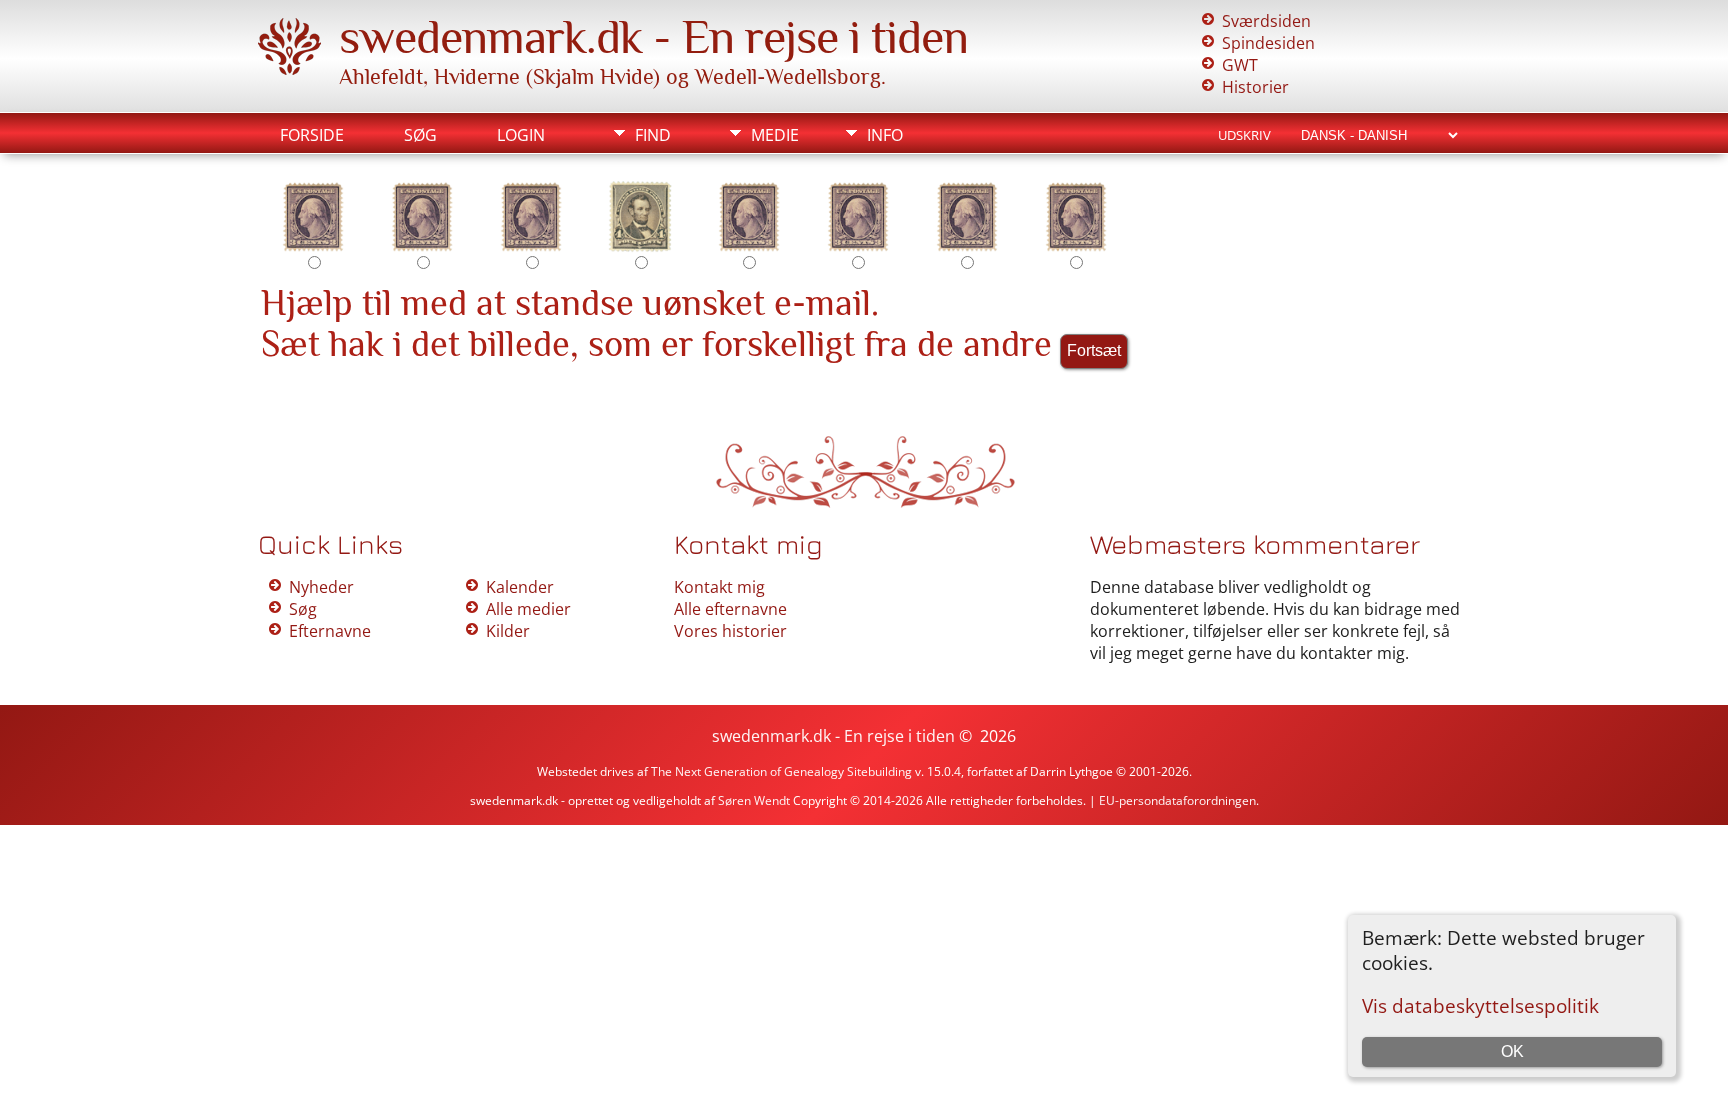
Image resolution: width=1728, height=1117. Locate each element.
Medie (775, 135)
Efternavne (330, 631)
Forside (312, 135)
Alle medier (528, 609)
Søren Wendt (752, 800)
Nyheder (321, 587)
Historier (1255, 87)
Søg (420, 135)
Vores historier (730, 631)
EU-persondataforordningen (1177, 800)
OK (1512, 1051)
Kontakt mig (719, 587)
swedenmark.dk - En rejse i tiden (653, 37)
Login (521, 135)
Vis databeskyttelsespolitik (1480, 1005)
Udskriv (1244, 135)
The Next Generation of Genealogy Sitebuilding (781, 771)
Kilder (508, 631)
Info (885, 135)
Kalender (520, 587)
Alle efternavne (730, 609)
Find (653, 135)
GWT (1240, 65)
